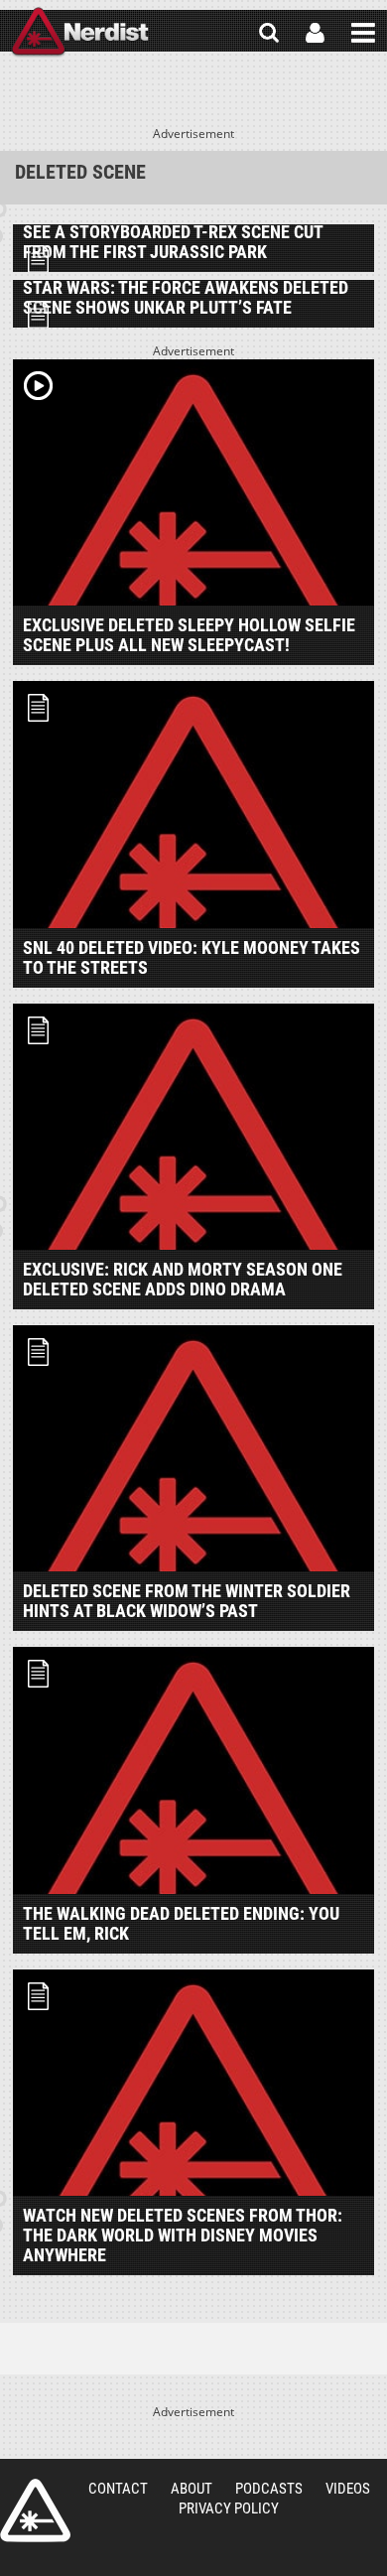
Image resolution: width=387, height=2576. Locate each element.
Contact (118, 2489)
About (192, 2489)
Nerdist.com (35, 2510)
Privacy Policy (229, 2508)
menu (363, 33)
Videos (348, 2489)
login (315, 33)
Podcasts (269, 2489)
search (269, 33)
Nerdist (80, 33)
